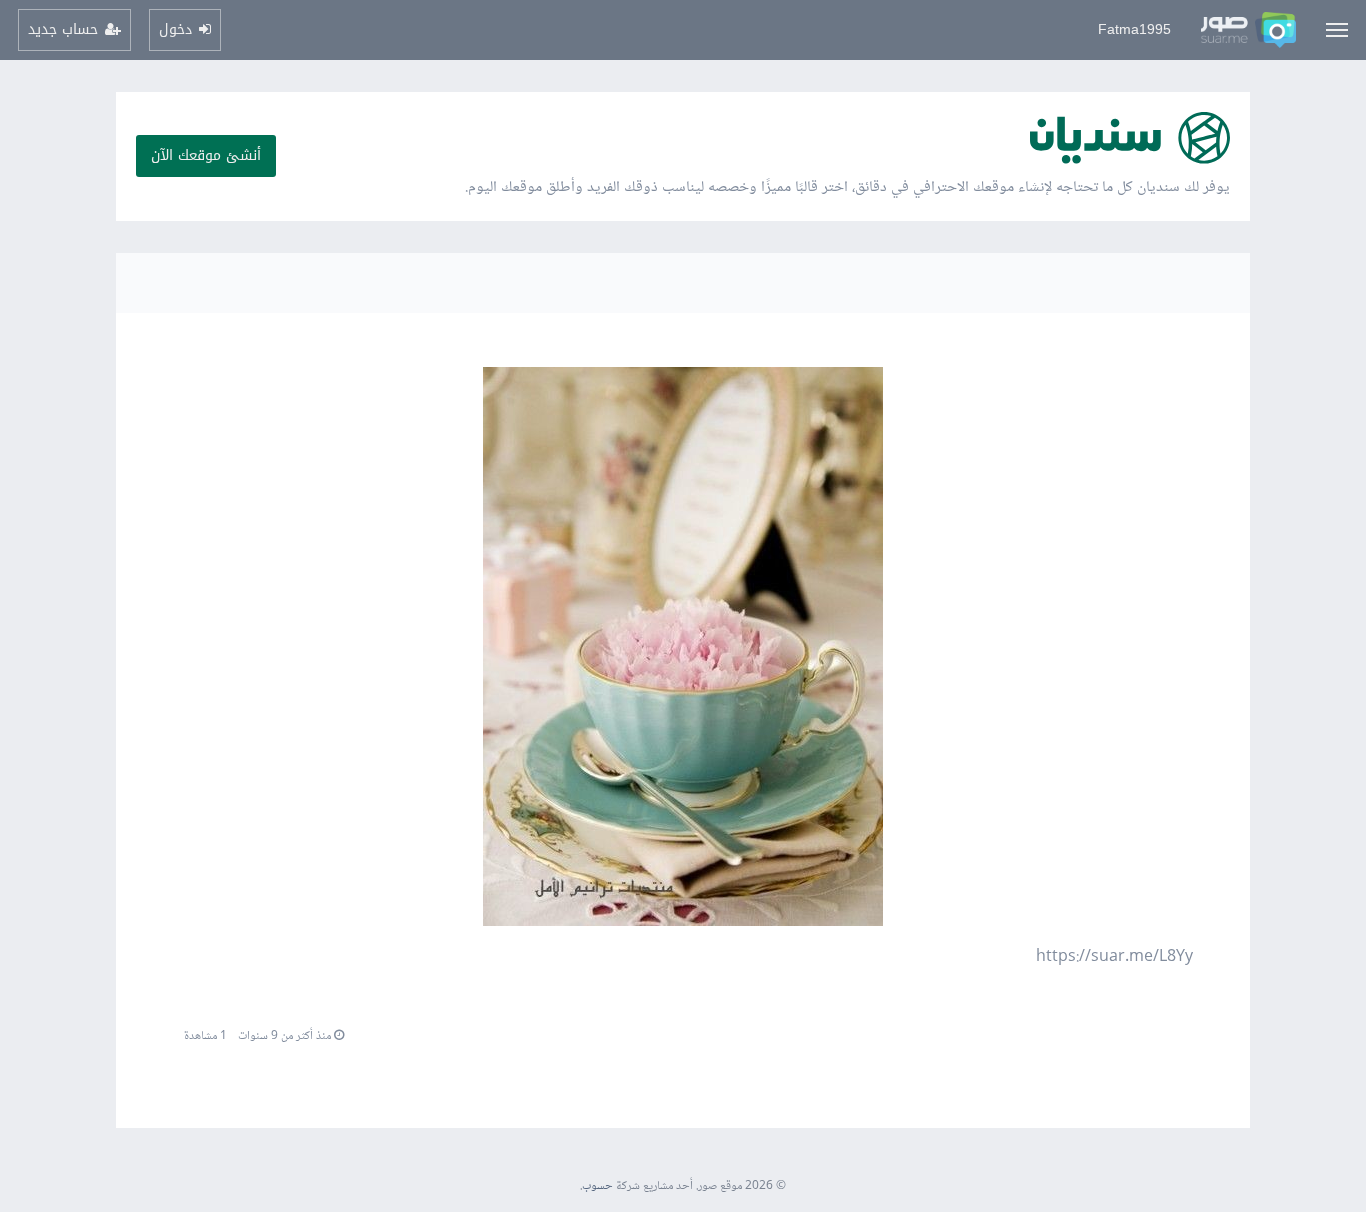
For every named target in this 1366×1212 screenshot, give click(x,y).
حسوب (597, 1186)
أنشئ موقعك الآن (206, 155)
